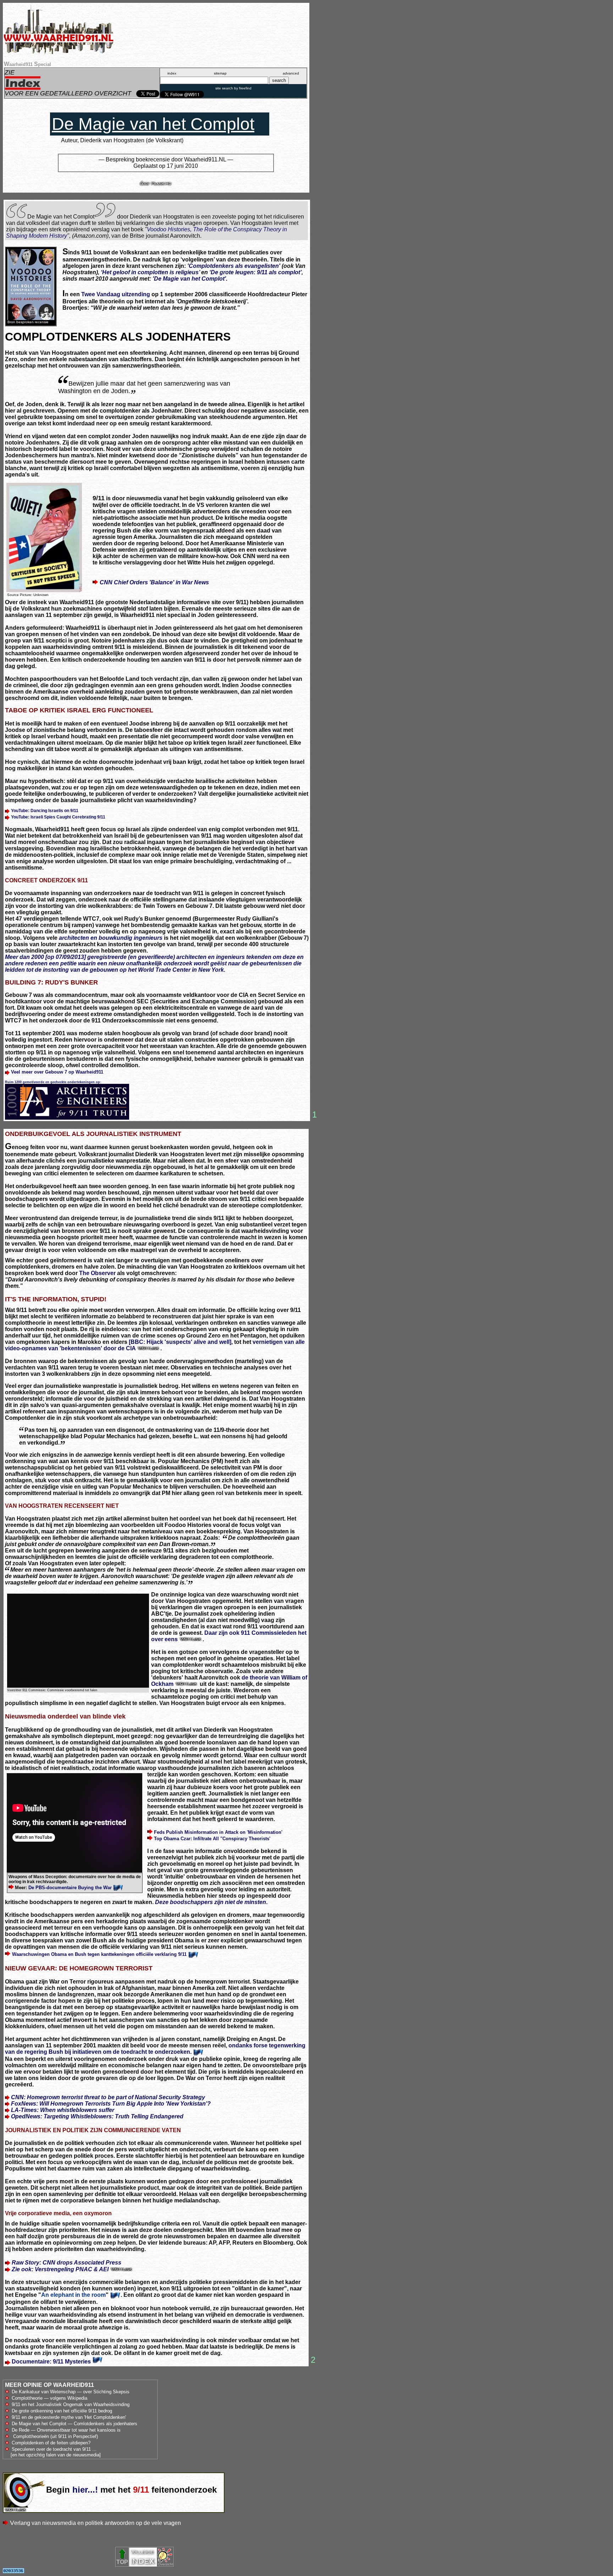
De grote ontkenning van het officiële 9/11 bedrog (62, 2411)
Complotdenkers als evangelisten (234, 266)
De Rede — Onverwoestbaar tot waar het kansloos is (66, 2430)
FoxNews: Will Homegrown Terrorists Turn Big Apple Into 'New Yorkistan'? (111, 2104)
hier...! (85, 2490)
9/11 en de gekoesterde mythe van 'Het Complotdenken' (69, 2417)
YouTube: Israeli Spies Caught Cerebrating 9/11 (58, 817)
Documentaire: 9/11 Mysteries (51, 2362)
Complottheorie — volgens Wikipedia (49, 2398)
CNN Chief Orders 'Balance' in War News (154, 582)
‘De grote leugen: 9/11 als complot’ (255, 272)
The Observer (97, 1273)
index (172, 73)
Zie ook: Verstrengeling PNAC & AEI (61, 2269)
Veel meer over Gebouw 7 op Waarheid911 (57, 1072)
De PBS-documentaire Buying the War (70, 1888)
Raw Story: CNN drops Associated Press (67, 2263)
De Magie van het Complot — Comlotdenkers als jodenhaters (74, 2424)
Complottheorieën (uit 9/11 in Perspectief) (56, 2436)
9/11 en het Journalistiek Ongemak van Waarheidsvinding (71, 2404)
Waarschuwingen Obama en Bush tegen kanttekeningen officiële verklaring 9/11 (100, 1954)
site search (224, 88)
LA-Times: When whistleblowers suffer (63, 2110)
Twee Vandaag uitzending (116, 294)
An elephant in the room (73, 2295)
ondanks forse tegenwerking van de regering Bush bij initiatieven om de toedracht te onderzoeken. (155, 2049)
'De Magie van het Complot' (189, 279)
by (242, 88)
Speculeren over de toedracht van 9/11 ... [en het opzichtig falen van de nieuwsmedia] (53, 2452)
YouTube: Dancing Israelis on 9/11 (45, 811)
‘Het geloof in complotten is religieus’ (150, 272)
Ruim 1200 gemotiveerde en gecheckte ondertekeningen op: (53, 1082)
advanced (291, 73)
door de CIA (120, 1348)
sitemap (220, 73)
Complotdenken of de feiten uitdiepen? (50, 2443)
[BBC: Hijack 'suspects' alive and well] (180, 1342)
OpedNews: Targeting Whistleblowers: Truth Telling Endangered (97, 2116)
